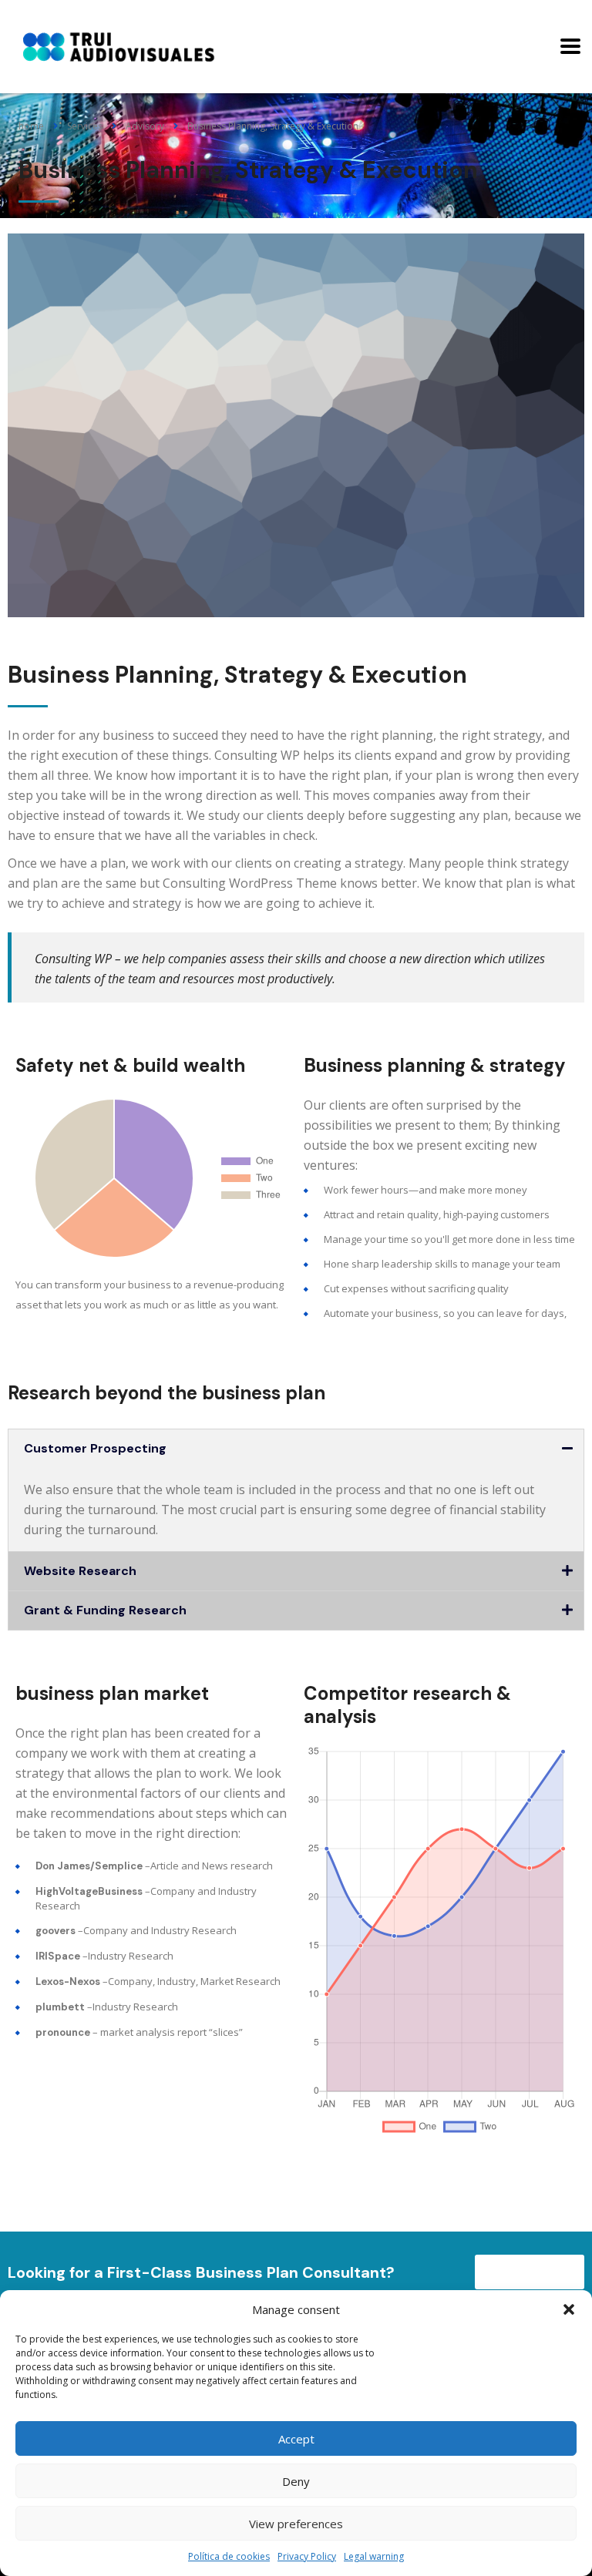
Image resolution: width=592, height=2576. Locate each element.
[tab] (296, 1449)
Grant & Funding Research (105, 1610)
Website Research (80, 1571)
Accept (296, 2439)
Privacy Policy (307, 2556)
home (31, 126)
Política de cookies (229, 2556)
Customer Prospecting (95, 1448)
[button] (569, 2309)
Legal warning (374, 2556)
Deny (296, 2481)
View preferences (296, 2524)
